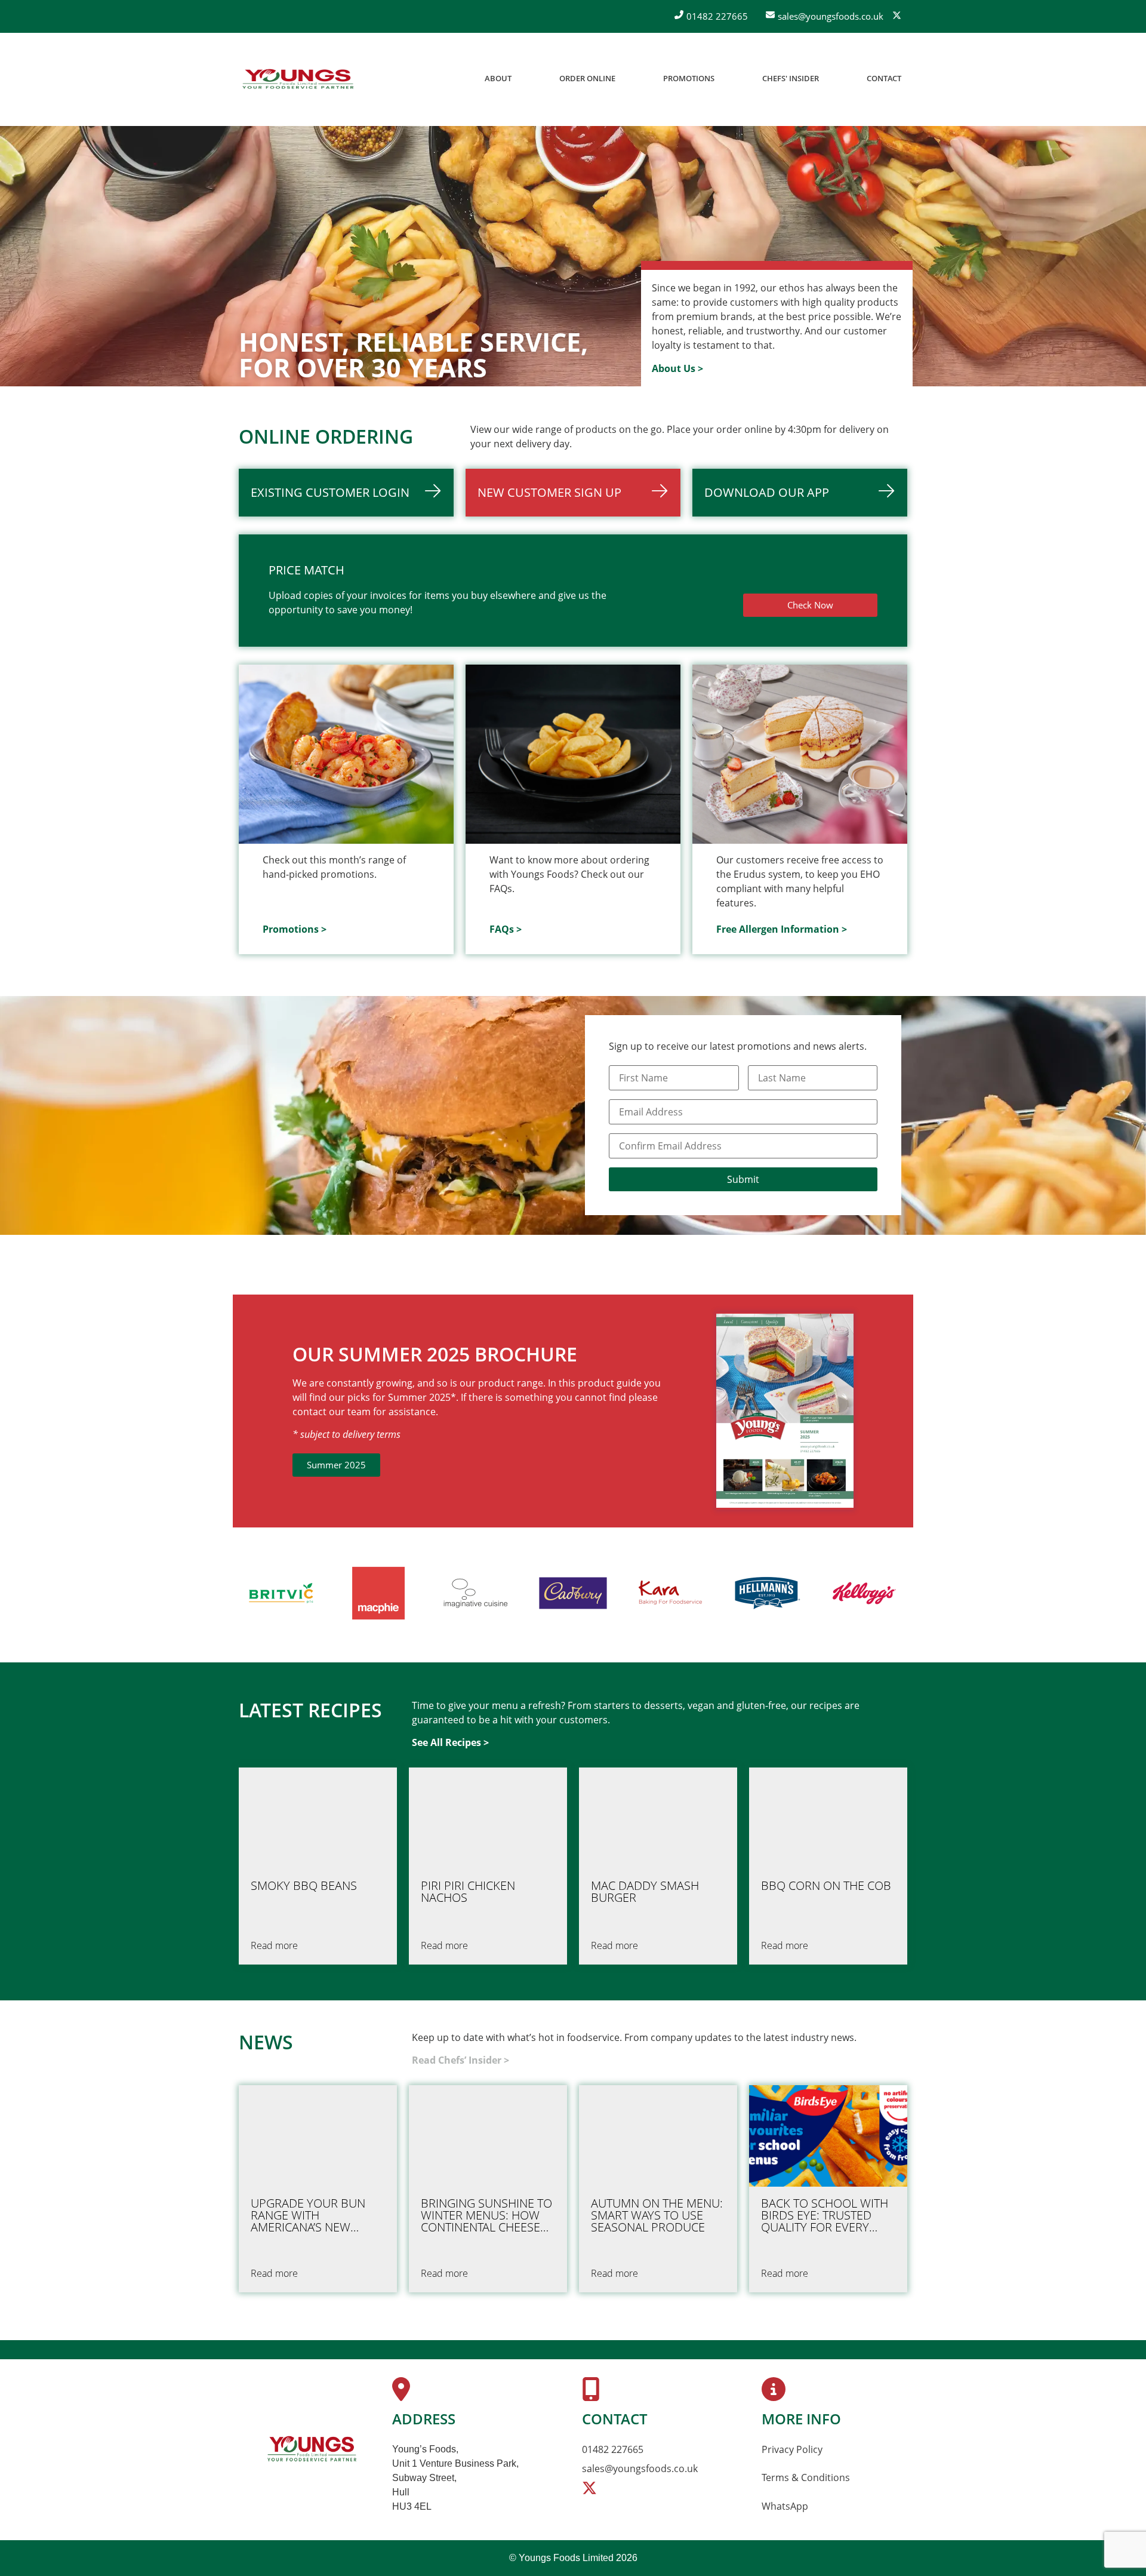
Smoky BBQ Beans (304, 1886)
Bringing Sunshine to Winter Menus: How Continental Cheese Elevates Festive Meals (486, 2215)
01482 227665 (613, 2449)
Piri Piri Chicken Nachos (468, 1892)
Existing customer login (330, 492)
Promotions (689, 78)
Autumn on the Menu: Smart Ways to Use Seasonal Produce (657, 2215)
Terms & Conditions (806, 2477)
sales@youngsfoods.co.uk (640, 2469)
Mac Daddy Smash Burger (645, 1892)
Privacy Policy (792, 2449)
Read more (274, 1945)
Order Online (587, 78)
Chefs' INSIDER (791, 78)
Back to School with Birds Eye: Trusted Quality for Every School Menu (825, 2215)
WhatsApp (785, 2506)
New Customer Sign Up (549, 492)
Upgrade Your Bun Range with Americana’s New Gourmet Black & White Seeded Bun (308, 2215)
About (498, 78)
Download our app (767, 492)
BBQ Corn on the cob (826, 1886)
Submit (743, 1179)
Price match (306, 570)
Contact (884, 78)
